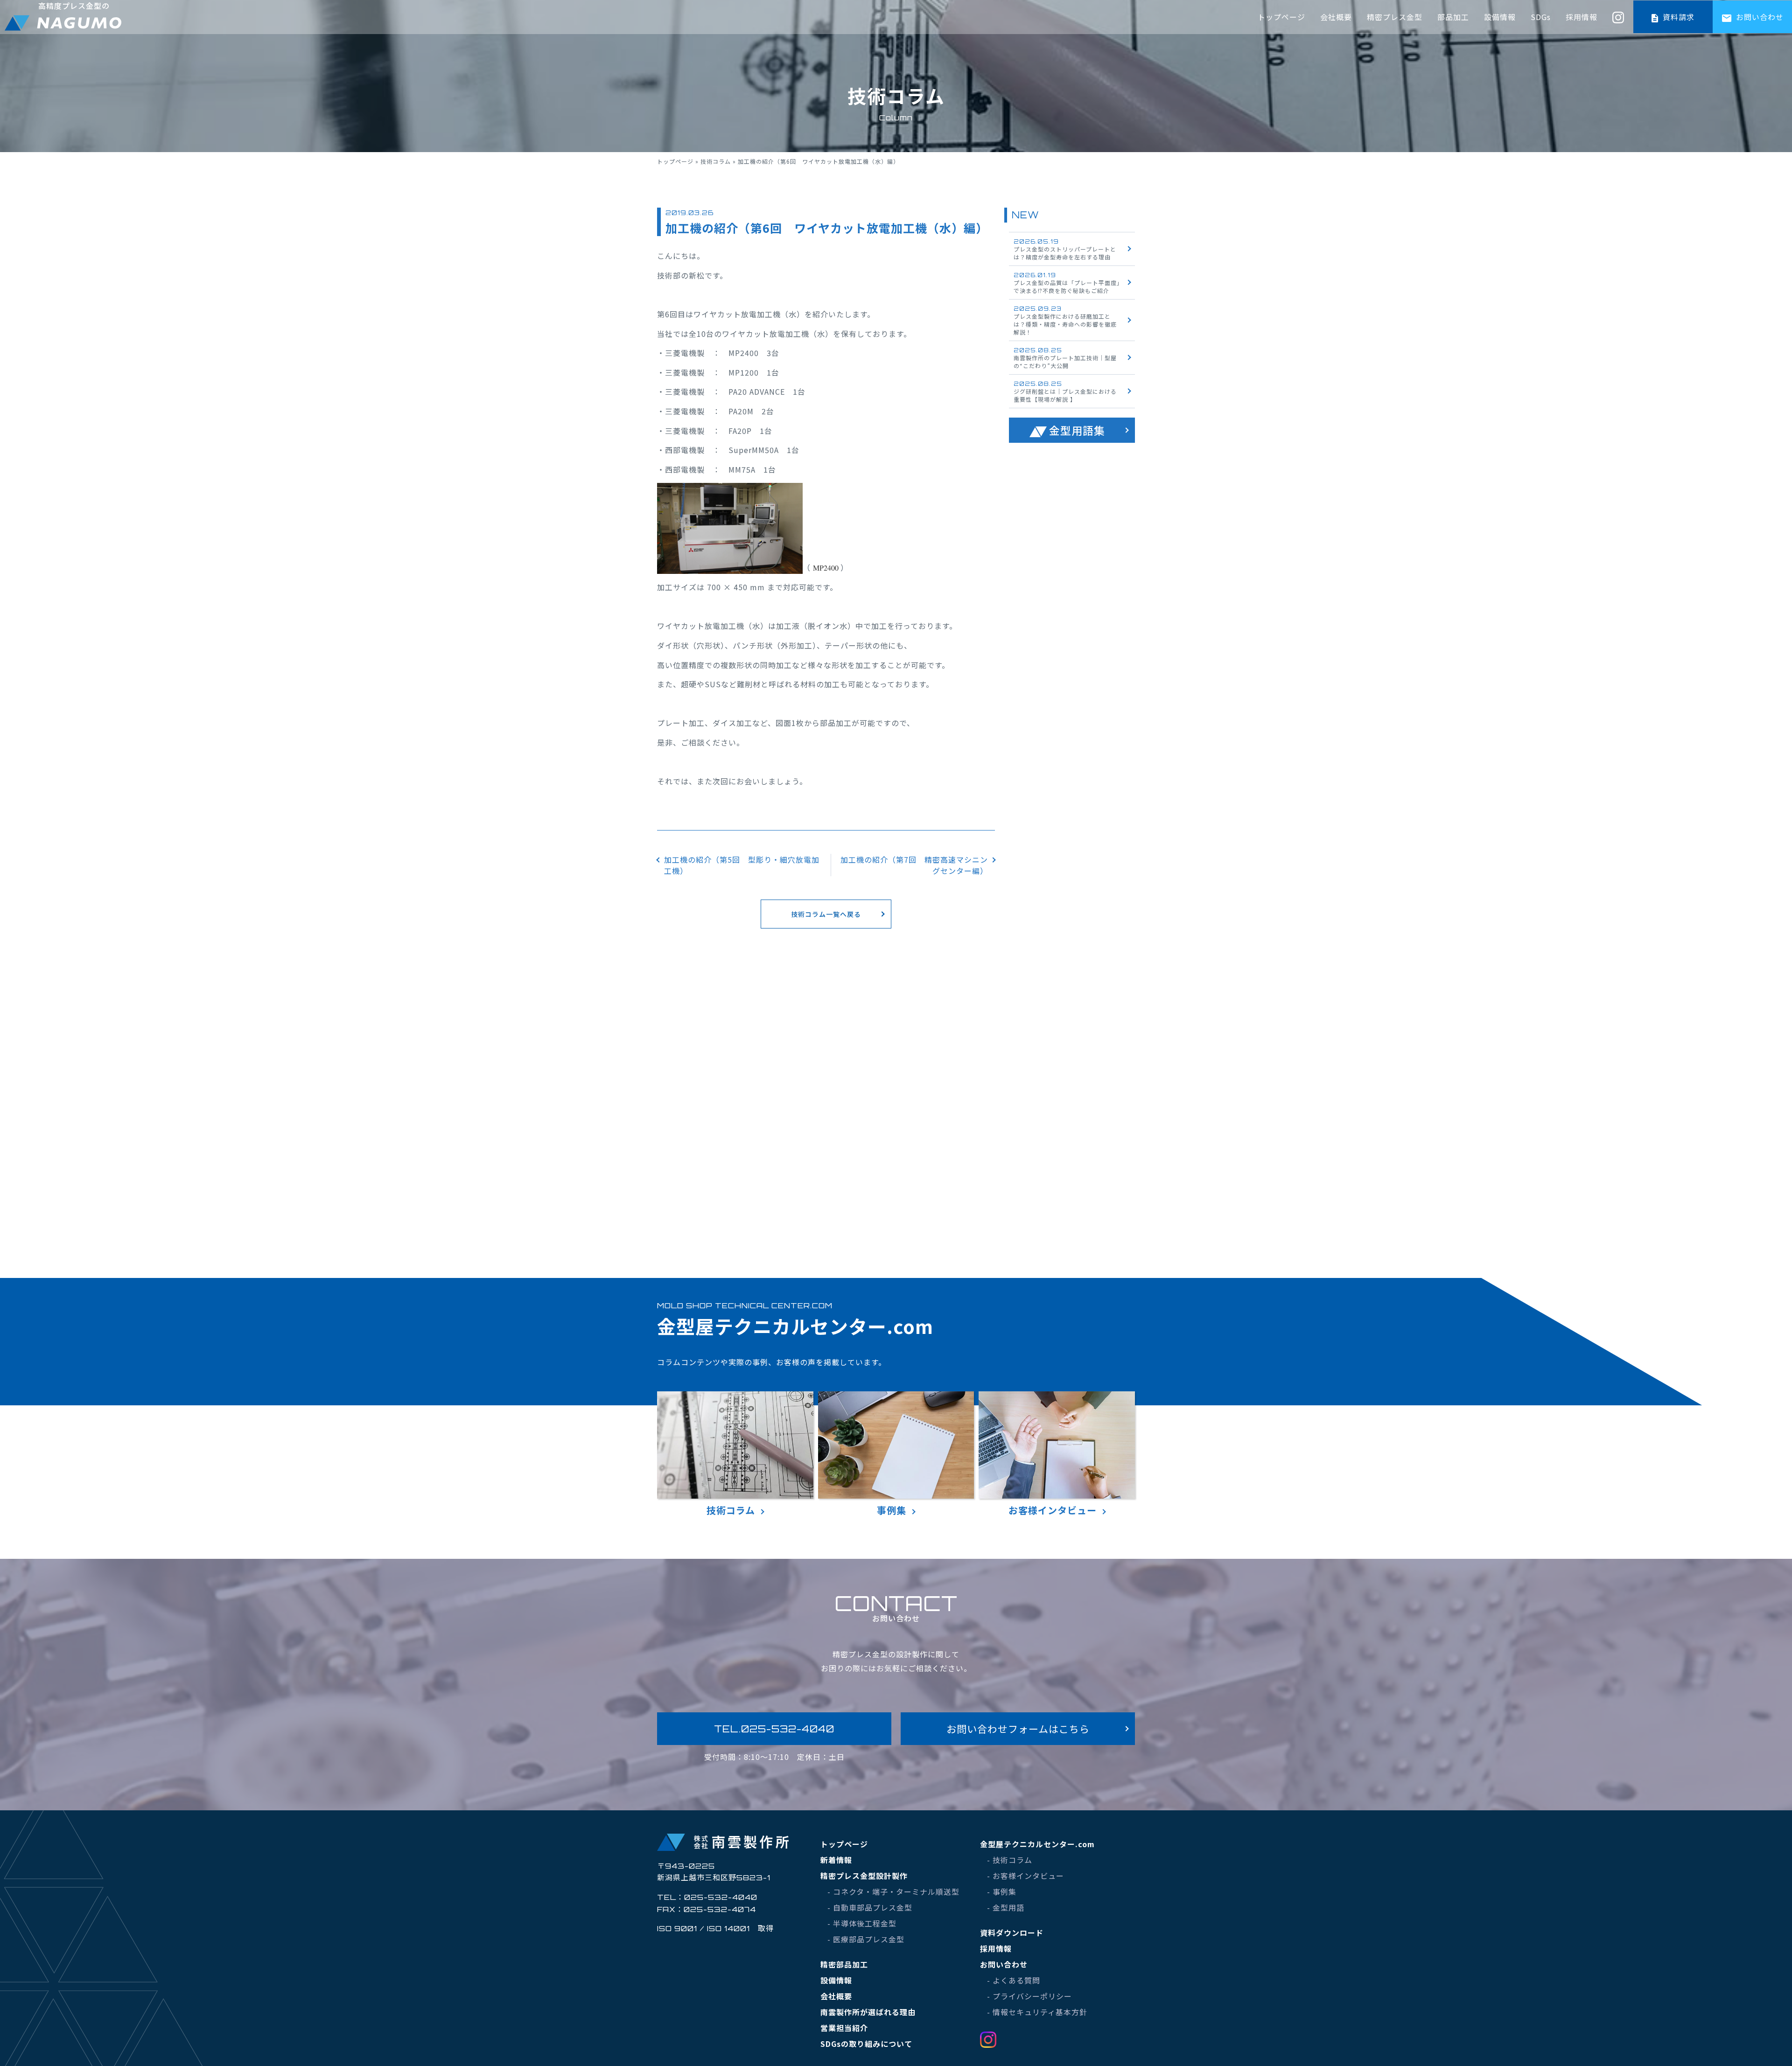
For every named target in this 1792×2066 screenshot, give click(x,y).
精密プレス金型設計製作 (864, 1876)
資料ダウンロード (1012, 1933)
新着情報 (836, 1860)
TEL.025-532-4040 (774, 1729)
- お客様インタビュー (1025, 1876)
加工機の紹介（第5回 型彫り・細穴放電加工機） (742, 865)
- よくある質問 (1014, 1980)
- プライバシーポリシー (1029, 1996)
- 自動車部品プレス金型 (870, 1907)
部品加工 (1453, 17)
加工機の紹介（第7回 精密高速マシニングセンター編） (914, 865)
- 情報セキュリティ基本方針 (1037, 2012)
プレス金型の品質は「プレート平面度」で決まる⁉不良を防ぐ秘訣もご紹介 (1067, 283)
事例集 (892, 1510)
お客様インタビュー (1053, 1510)
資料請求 (1677, 17)
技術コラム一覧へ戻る (826, 914)
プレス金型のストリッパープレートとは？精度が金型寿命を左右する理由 (1065, 249)
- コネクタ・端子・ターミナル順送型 (893, 1892)
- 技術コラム (1010, 1860)
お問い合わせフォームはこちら (1018, 1729)
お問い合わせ (1759, 17)
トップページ (1281, 17)
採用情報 (1582, 17)
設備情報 (1500, 17)
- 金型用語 (1006, 1907)
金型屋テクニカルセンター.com (1037, 1844)
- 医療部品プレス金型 (866, 1939)
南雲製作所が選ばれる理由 (868, 2012)
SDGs (1541, 17)
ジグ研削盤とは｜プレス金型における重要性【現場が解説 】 (1065, 392)
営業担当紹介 (844, 2028)
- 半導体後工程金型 (862, 1923)
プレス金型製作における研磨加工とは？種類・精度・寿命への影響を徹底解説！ (1065, 321)
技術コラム (716, 161)
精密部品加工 (844, 1964)
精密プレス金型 (1395, 17)
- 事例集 (1002, 1892)
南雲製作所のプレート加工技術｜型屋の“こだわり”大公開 (1065, 358)
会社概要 (1336, 17)
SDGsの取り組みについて (866, 2044)
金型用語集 (1077, 430)
